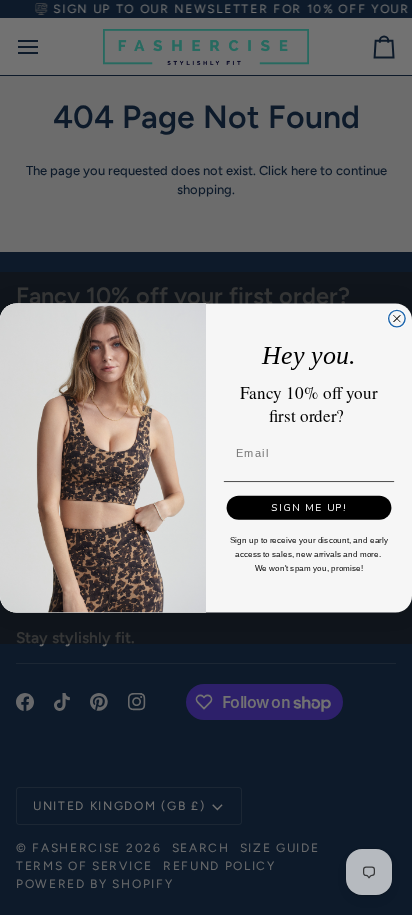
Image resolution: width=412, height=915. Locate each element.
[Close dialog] (397, 318)
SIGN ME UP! (309, 507)
